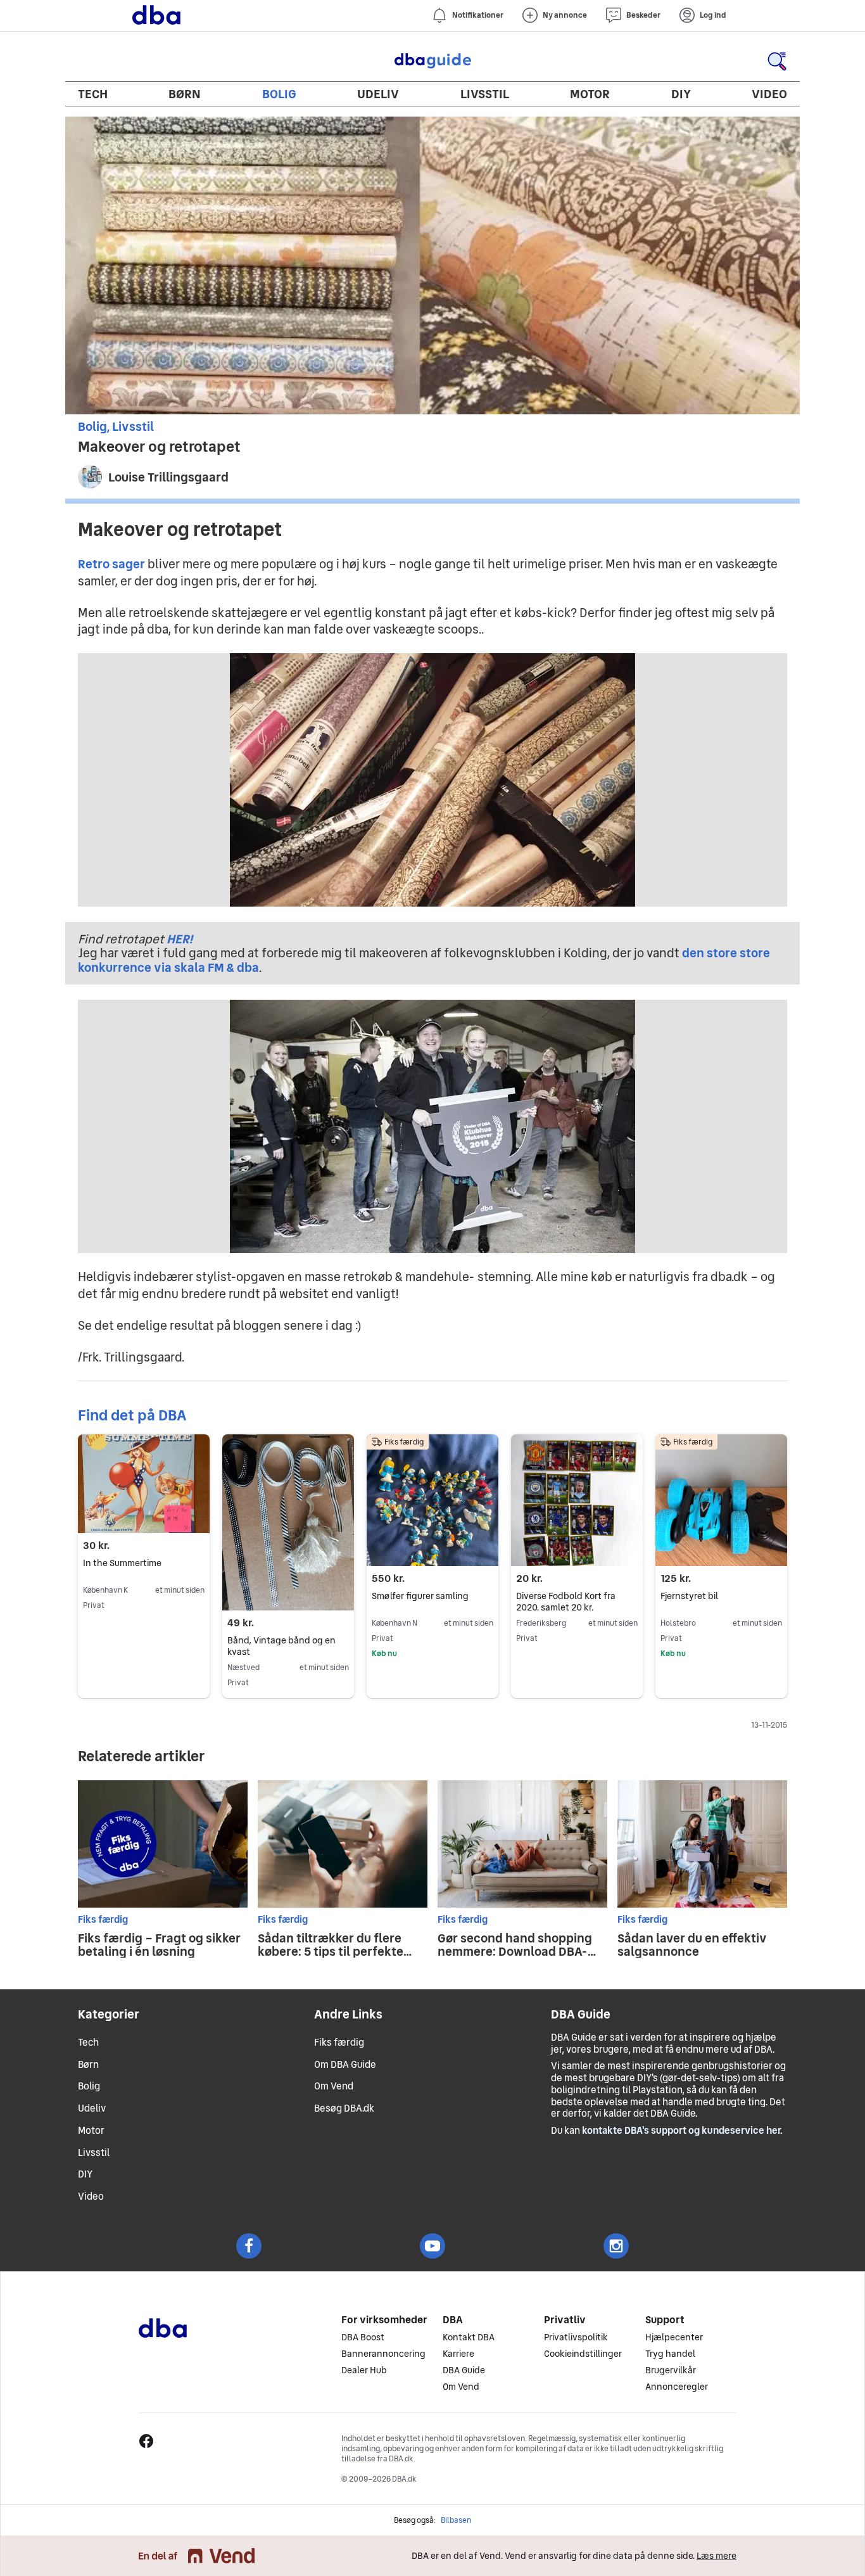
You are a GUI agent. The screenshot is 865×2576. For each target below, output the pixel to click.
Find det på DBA (132, 1415)
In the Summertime (122, 1563)
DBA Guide (432, 61)
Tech (93, 94)
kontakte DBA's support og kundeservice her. (682, 2130)
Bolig (279, 94)
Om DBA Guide (345, 2064)
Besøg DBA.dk (344, 2108)
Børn (185, 94)
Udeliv (378, 94)
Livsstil (485, 94)
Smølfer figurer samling (420, 1596)
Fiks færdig (339, 2042)
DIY (681, 94)
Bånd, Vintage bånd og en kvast (281, 1646)
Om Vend (334, 2086)
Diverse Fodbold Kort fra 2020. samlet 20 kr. (566, 1602)
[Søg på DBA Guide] (777, 61)
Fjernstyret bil (689, 1596)
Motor (590, 94)
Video (769, 94)
